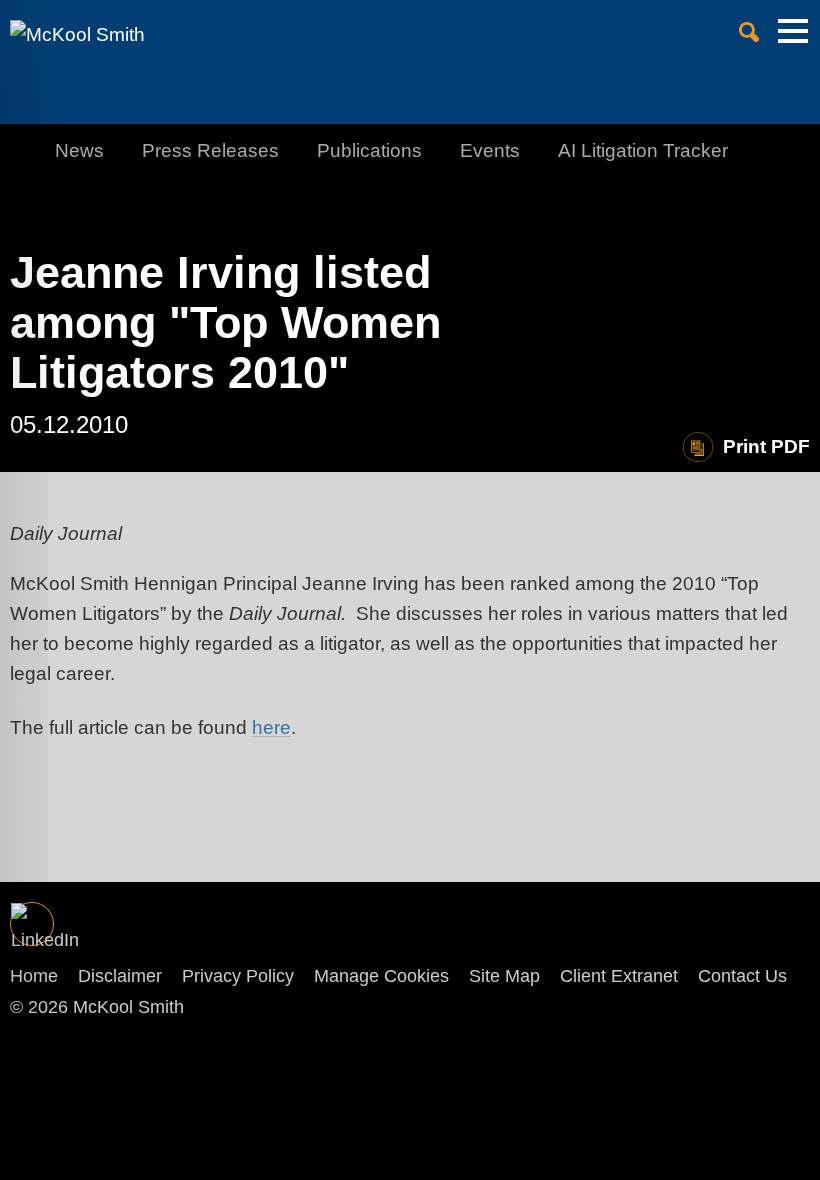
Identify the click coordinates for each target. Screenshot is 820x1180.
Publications (369, 150)
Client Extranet (619, 976)
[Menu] (793, 40)
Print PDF (766, 446)
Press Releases (210, 150)
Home (34, 976)
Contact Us (742, 976)
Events (490, 150)
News (79, 150)
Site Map (504, 976)
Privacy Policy (238, 976)
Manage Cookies (381, 976)
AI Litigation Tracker (643, 150)
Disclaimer (120, 976)
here (271, 727)
